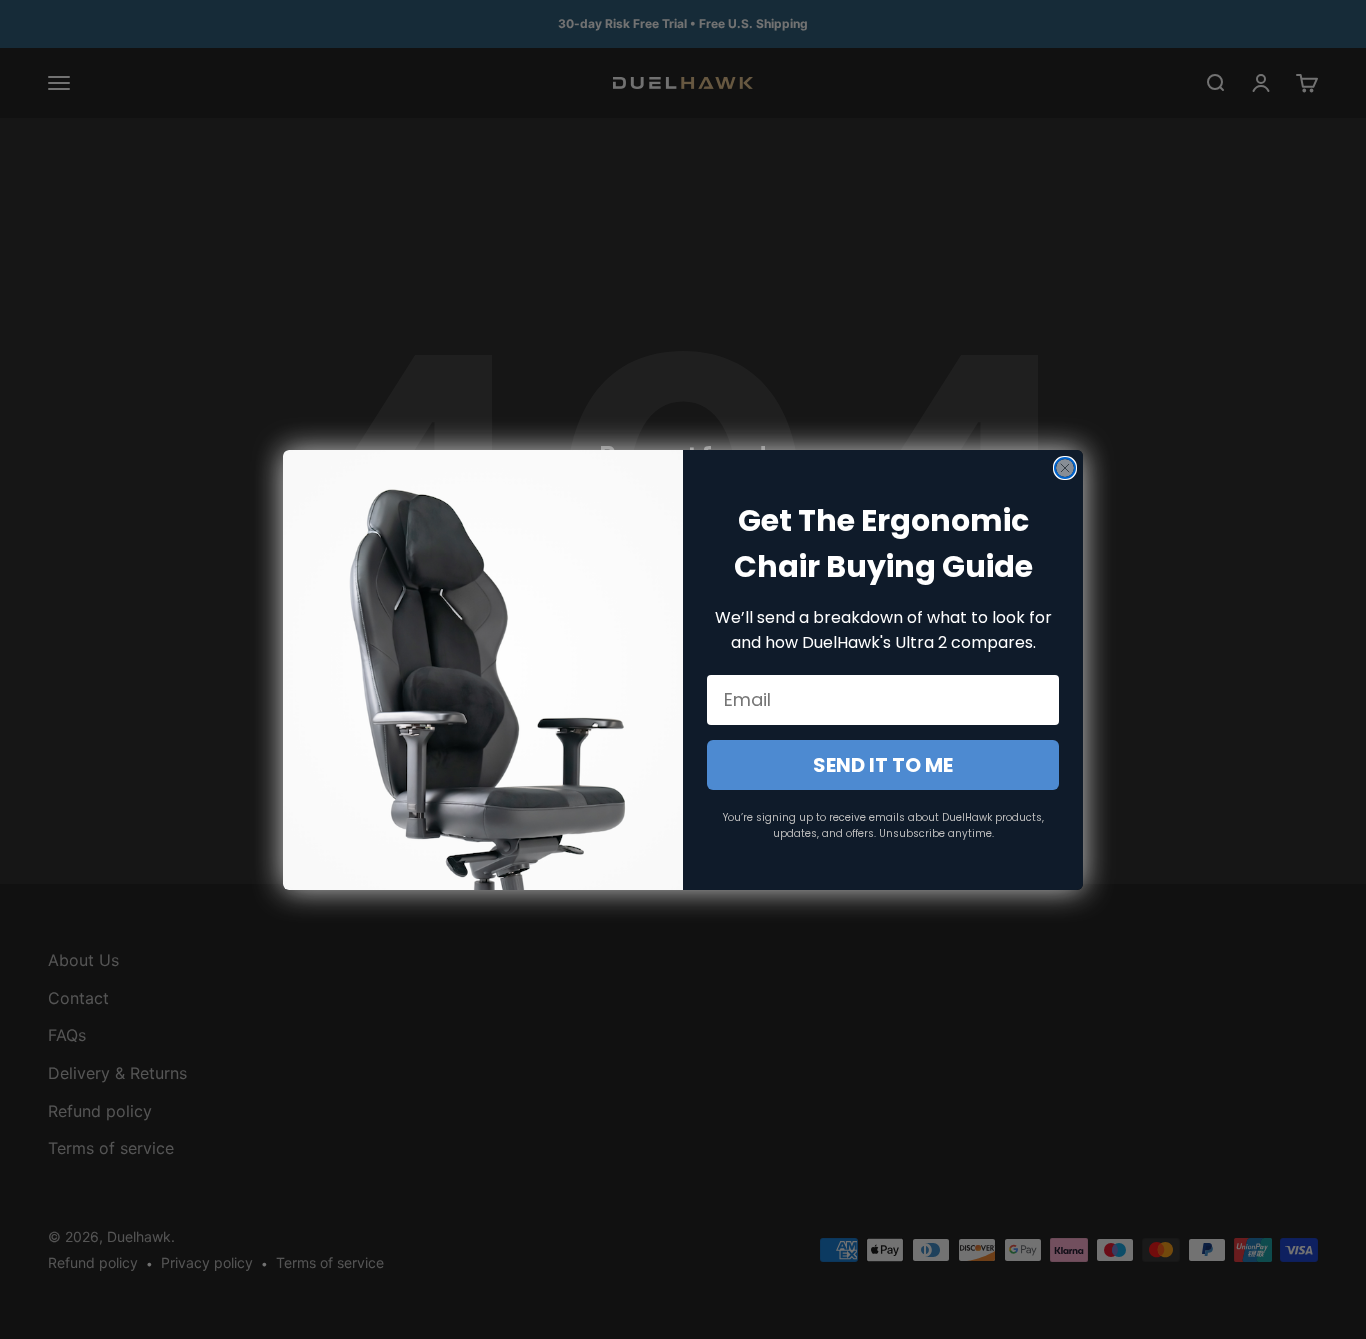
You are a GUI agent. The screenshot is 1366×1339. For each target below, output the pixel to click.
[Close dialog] (1065, 468)
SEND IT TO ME (883, 765)
